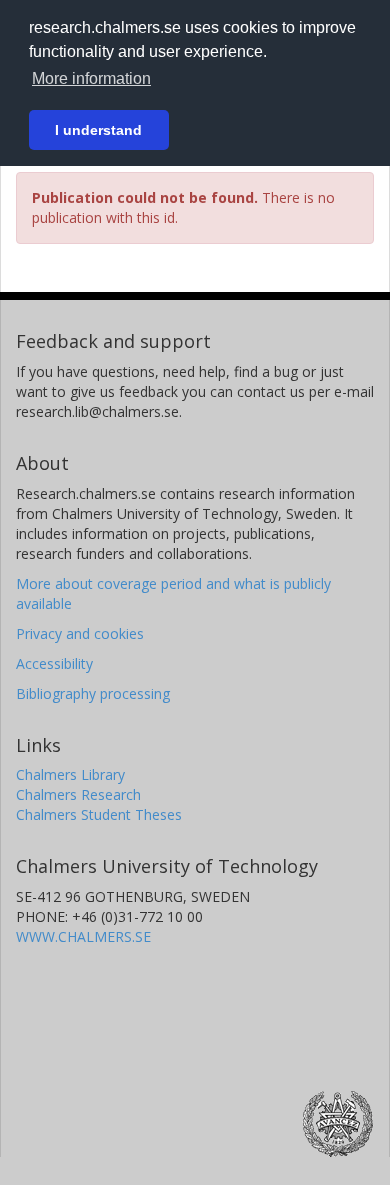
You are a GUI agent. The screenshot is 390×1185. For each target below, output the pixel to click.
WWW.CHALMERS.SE (83, 936)
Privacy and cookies (80, 633)
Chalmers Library (70, 774)
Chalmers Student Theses (99, 814)
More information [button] (91, 78)
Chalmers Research (78, 794)
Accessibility (54, 663)
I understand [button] (98, 130)
